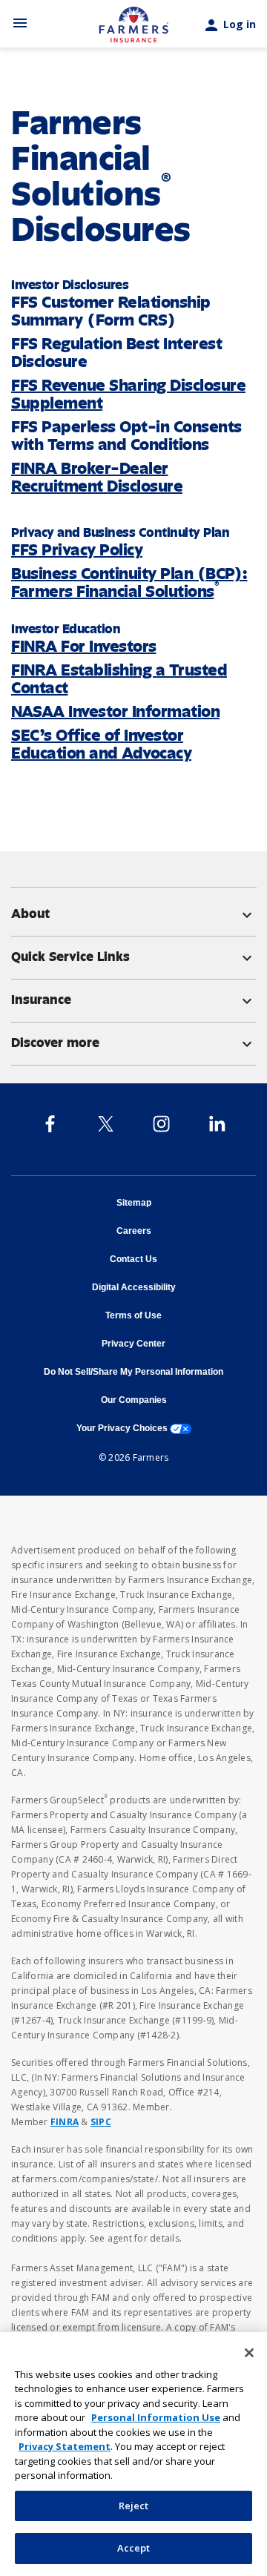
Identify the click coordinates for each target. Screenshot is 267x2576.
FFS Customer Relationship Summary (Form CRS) (111, 311)
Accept (134, 2548)
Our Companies (134, 1400)
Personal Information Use (156, 2417)
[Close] (249, 2353)
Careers (134, 1231)
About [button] (133, 914)
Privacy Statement (65, 2446)
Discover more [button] (133, 1043)
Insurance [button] (133, 1000)
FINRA (65, 2122)
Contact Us (133, 1259)
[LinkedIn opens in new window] (217, 1123)
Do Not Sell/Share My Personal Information (133, 1372)
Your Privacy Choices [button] (134, 1428)
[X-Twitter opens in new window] (106, 1123)
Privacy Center (133, 1344)
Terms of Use (133, 1315)
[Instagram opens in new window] (161, 1123)
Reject (134, 2506)
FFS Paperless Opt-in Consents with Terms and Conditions (126, 436)
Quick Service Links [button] (133, 957)
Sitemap (134, 1203)
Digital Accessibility (134, 1287)
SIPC (101, 2122)
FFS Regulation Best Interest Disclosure (116, 353)
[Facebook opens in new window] (50, 1123)
